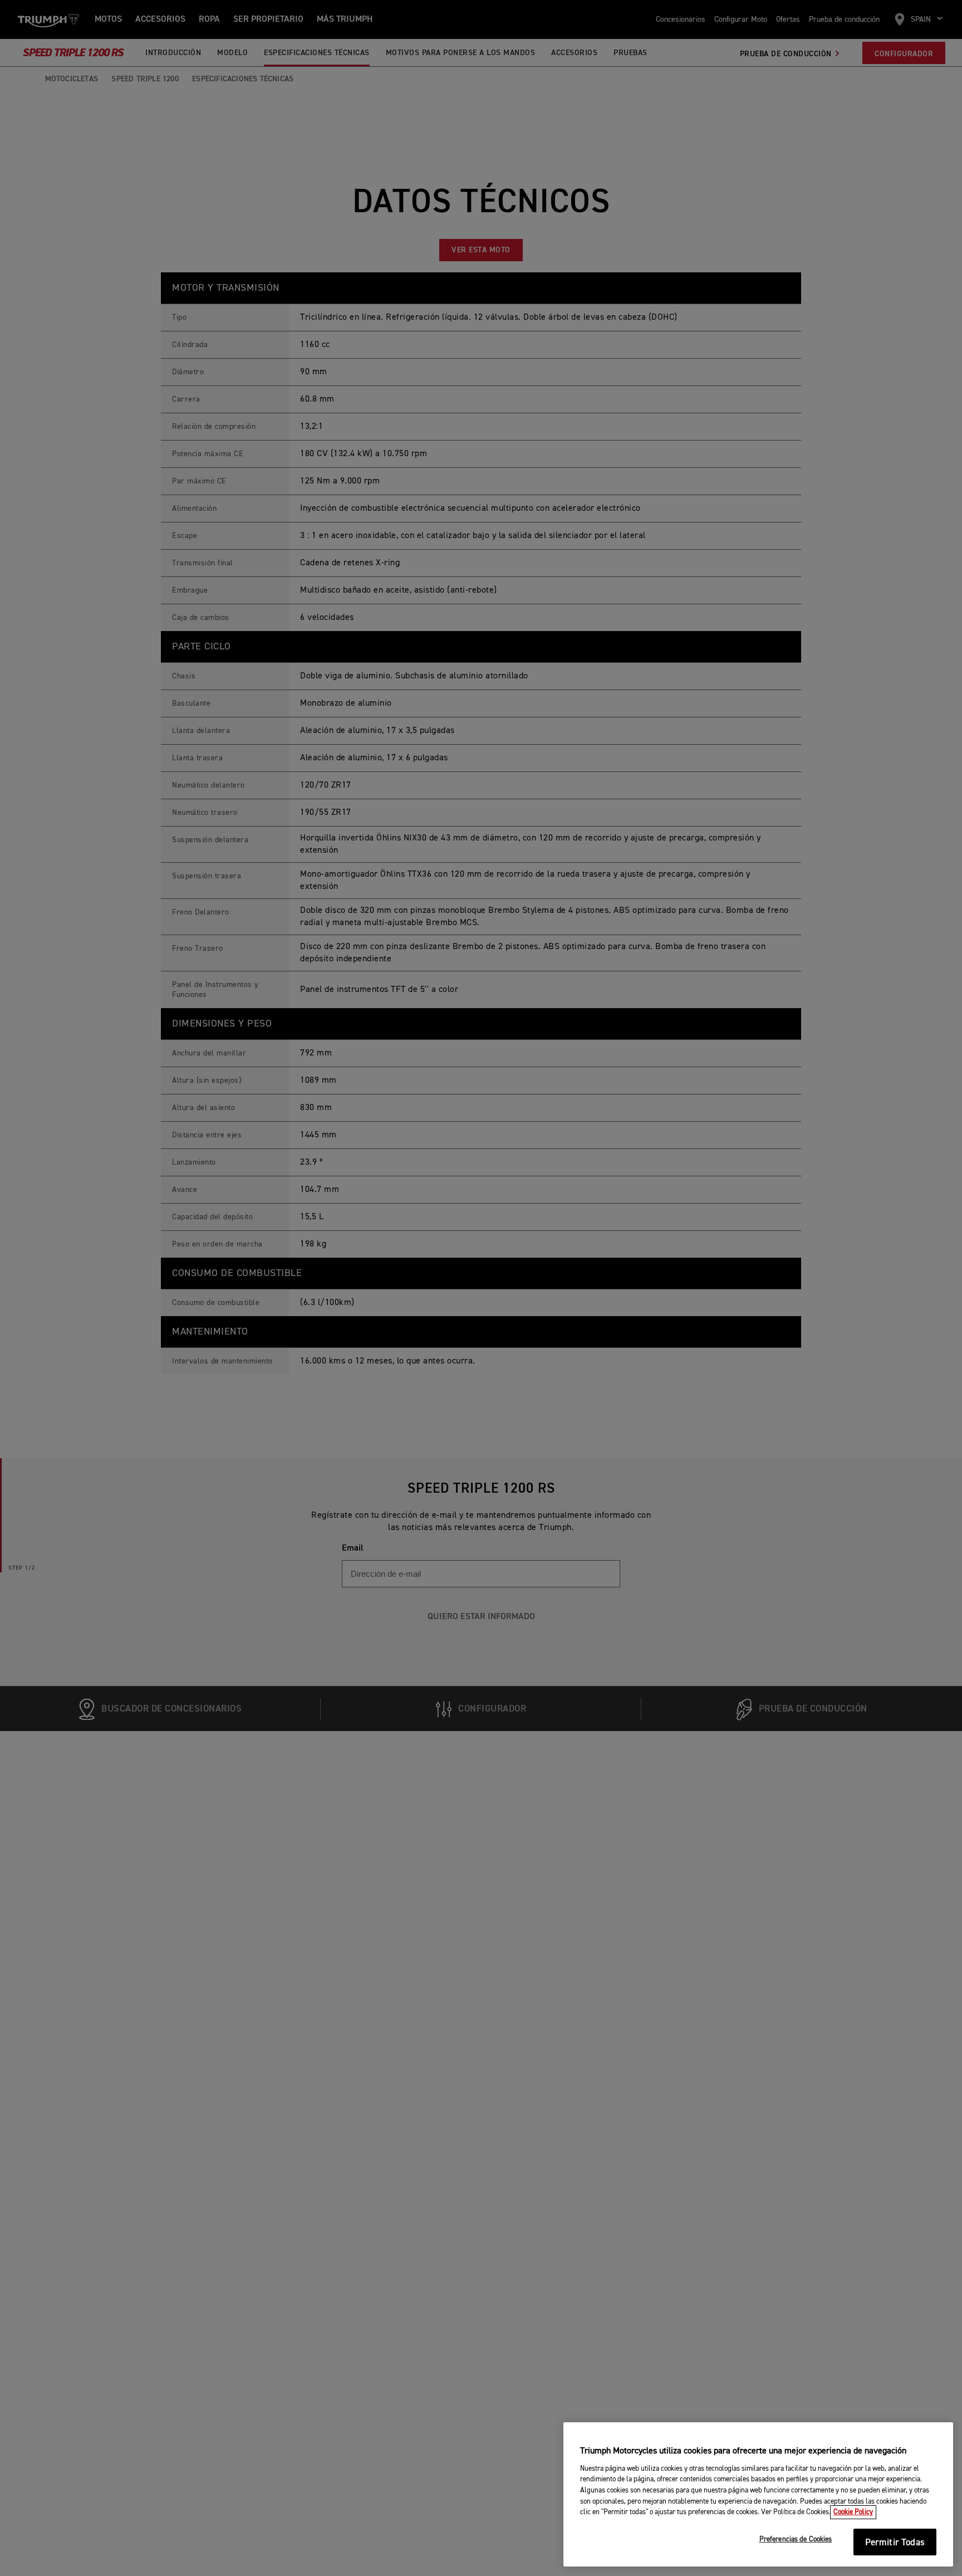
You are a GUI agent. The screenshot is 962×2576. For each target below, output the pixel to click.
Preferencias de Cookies (796, 2540)
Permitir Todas (895, 2543)
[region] (758, 2495)
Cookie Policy (853, 2512)
